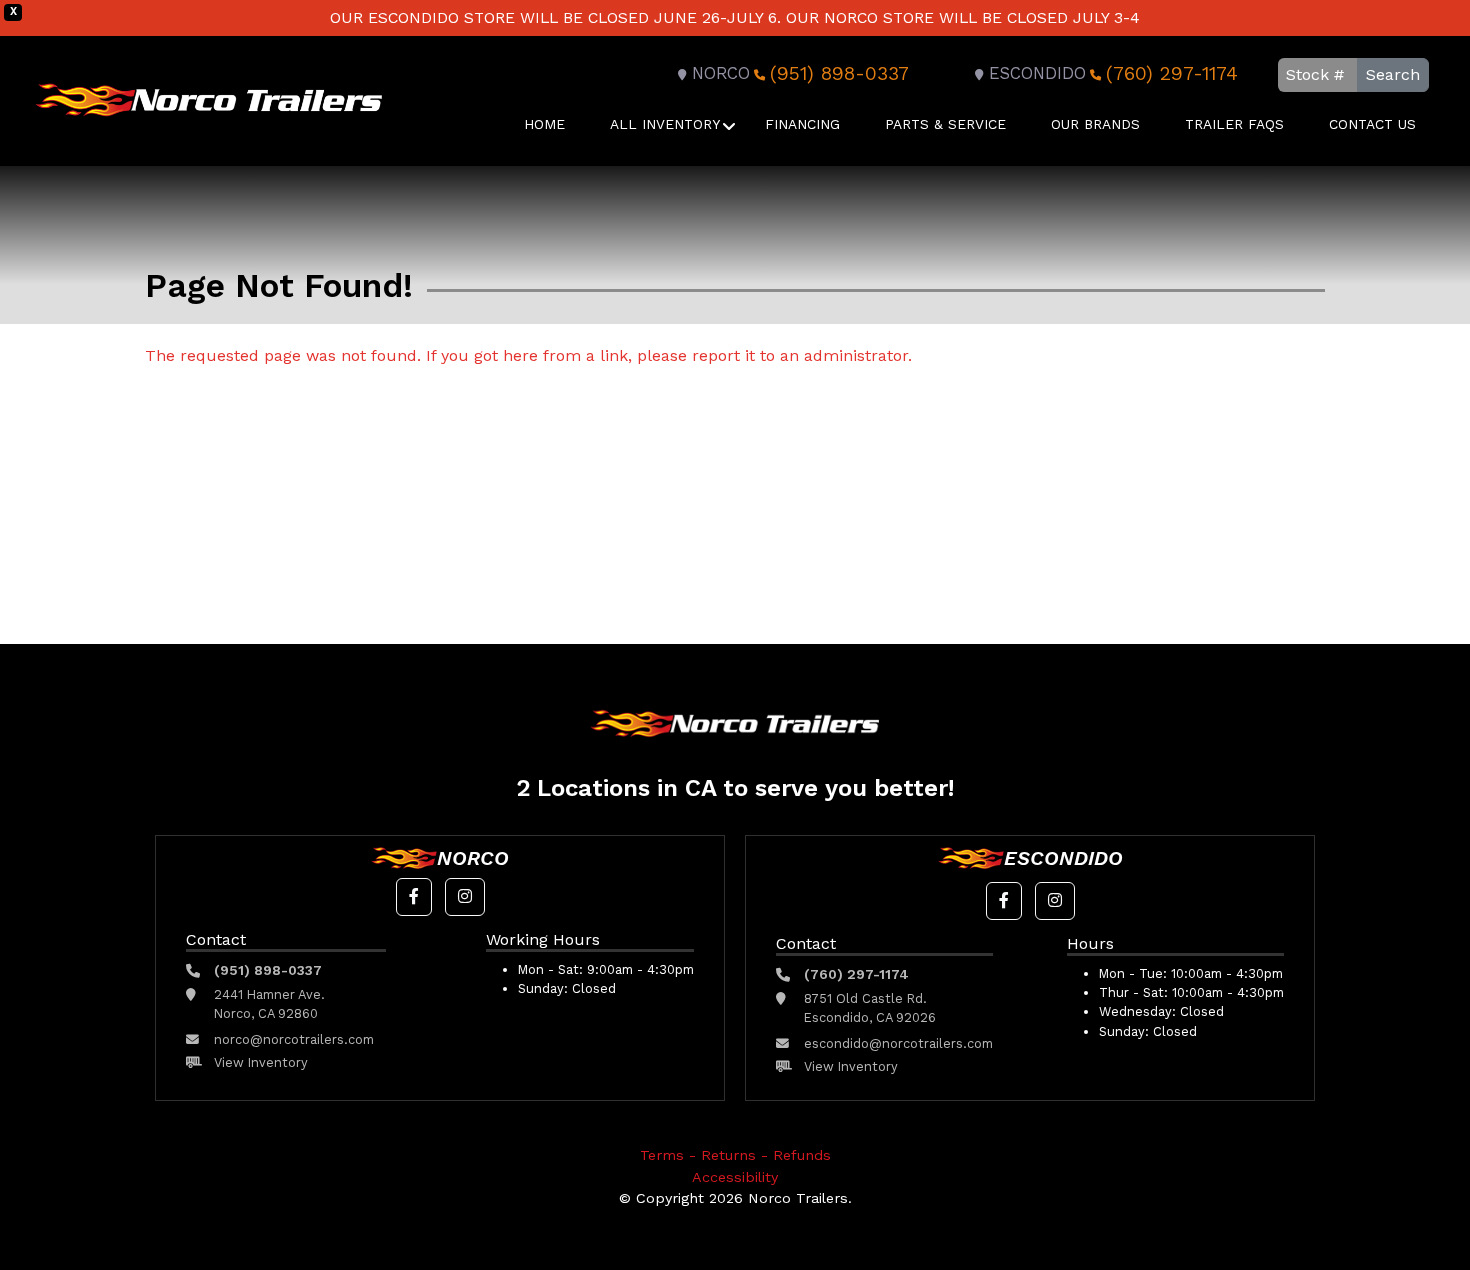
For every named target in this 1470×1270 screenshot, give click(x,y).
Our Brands (1095, 124)
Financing (802, 124)
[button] (414, 897)
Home (544, 124)
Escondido (1037, 73)
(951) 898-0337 (839, 73)
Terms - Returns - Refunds (735, 1155)
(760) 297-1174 (1172, 73)
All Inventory (665, 124)
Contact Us (1372, 124)
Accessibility (735, 1177)
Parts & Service (945, 124)
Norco (721, 73)
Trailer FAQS (1234, 124)
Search (1393, 74)
